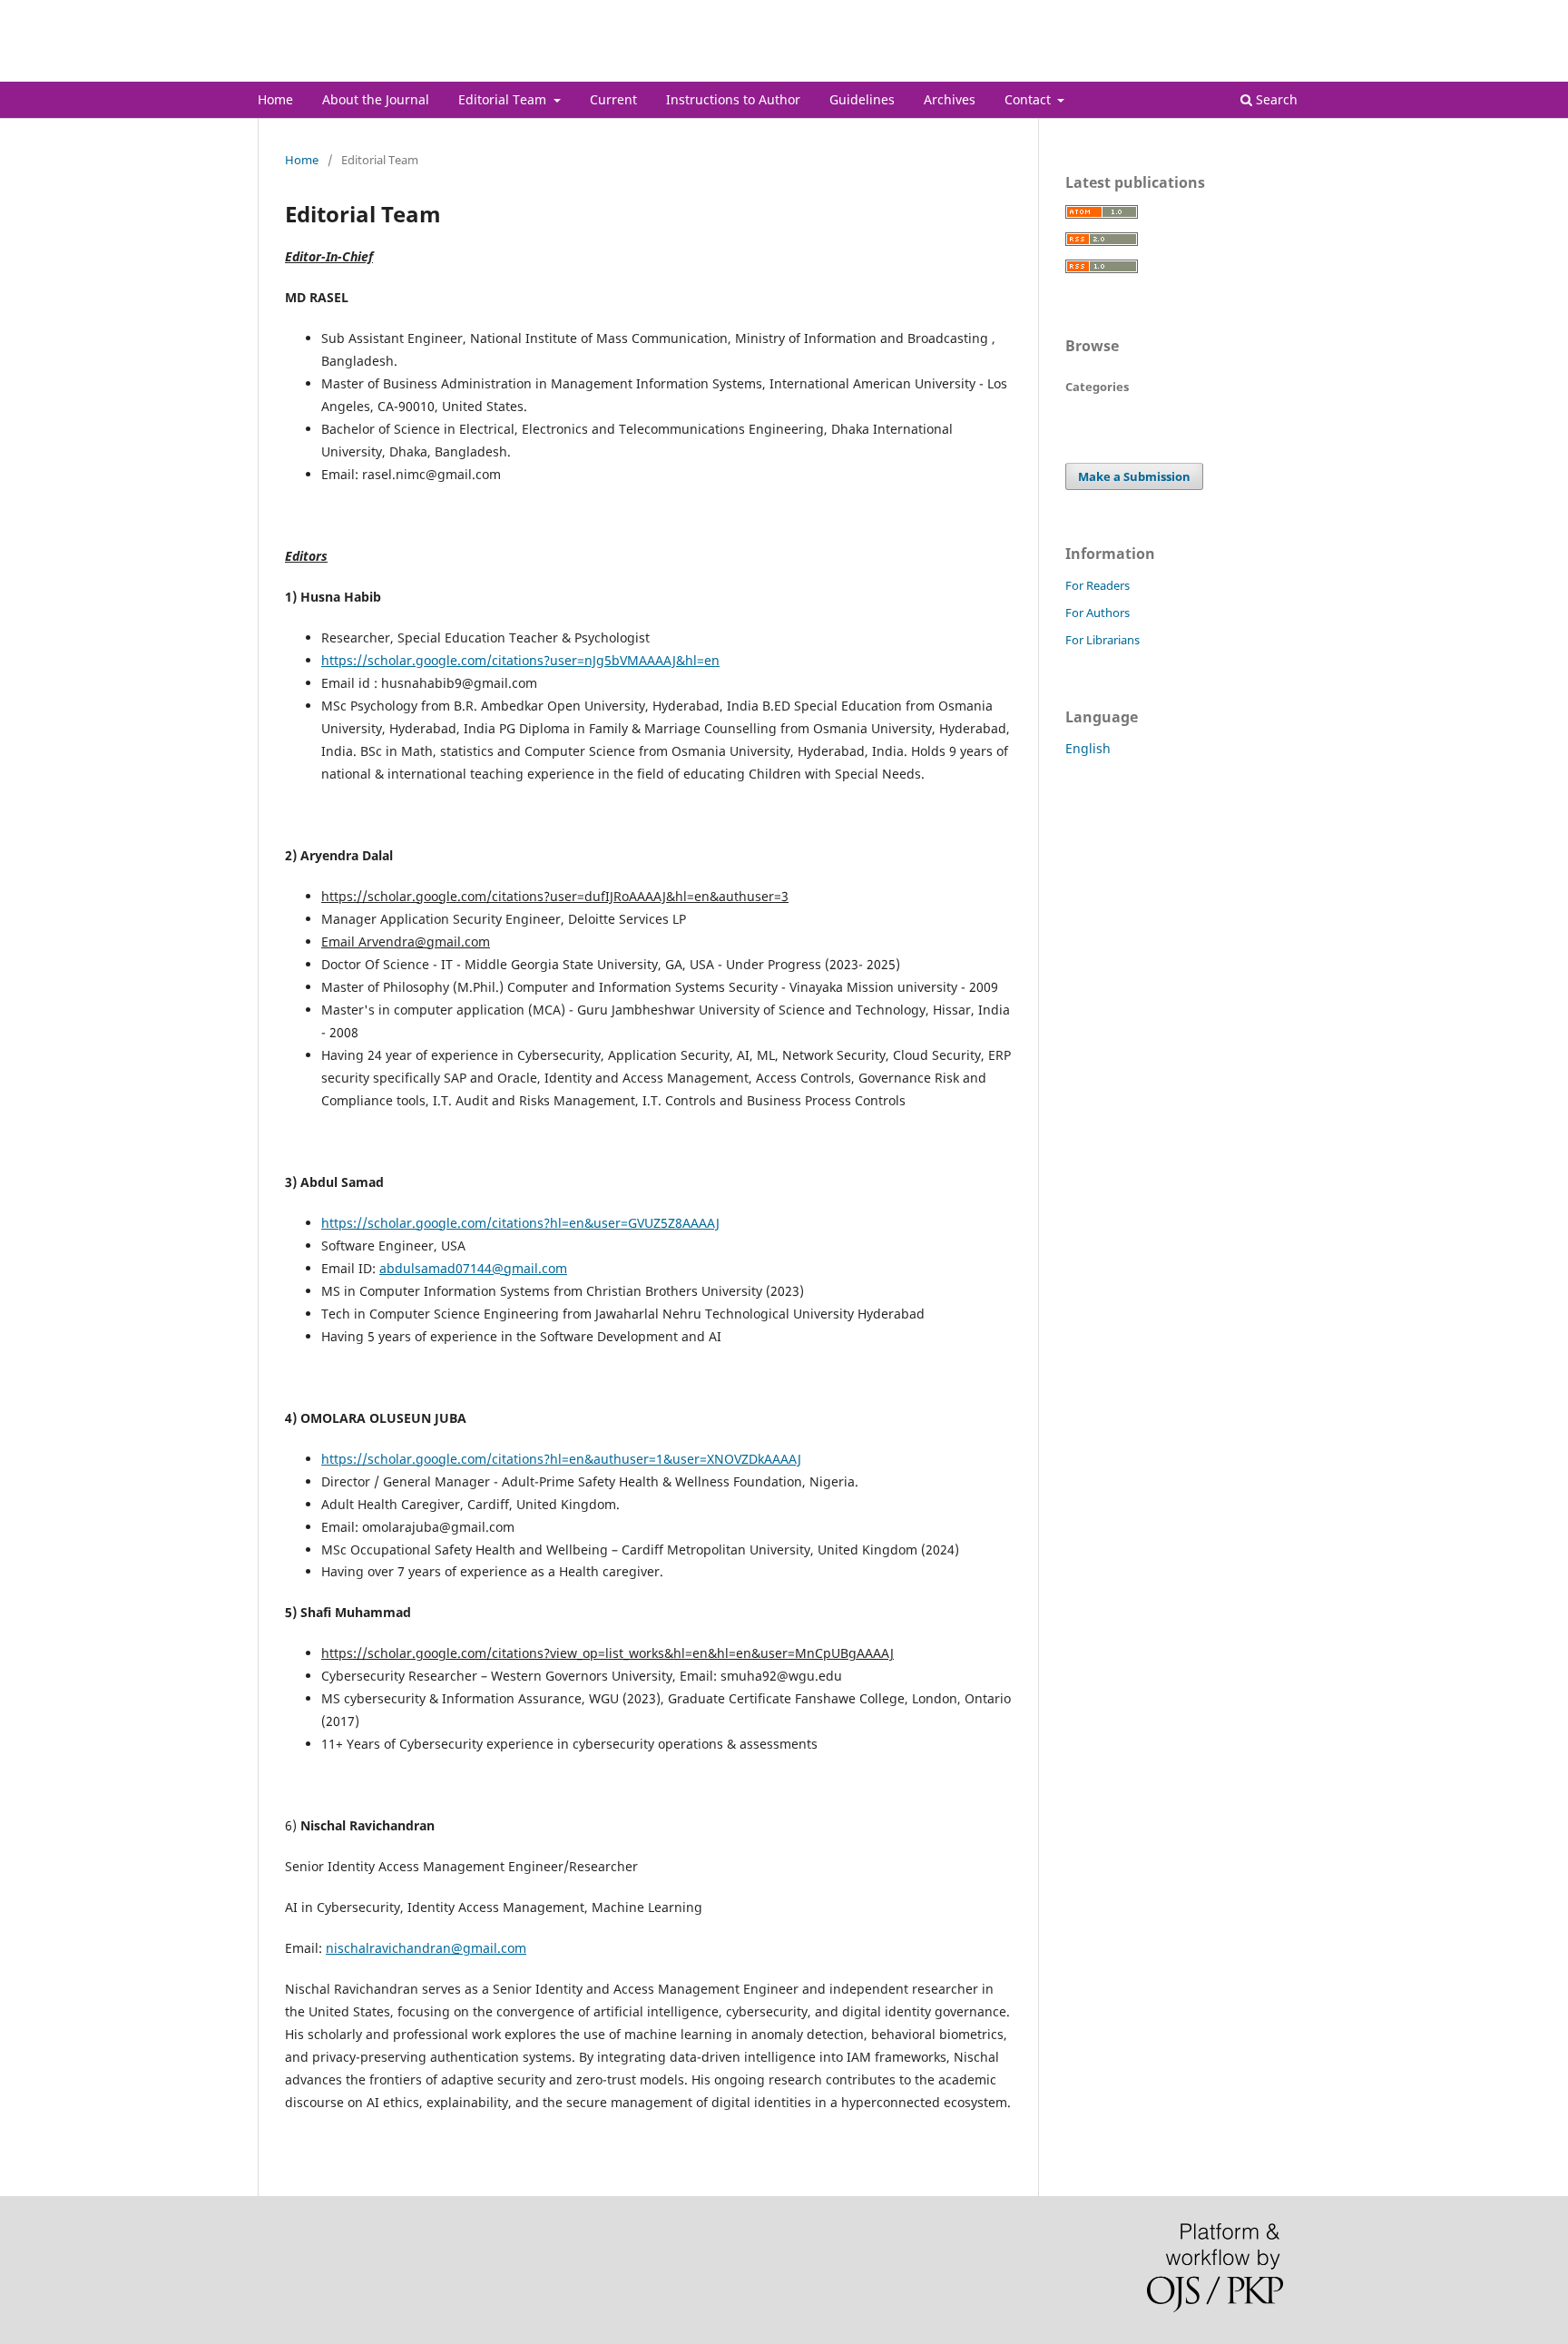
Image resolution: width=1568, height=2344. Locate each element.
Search (1275, 99)
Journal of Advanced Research (420, 68)
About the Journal (376, 99)
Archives (950, 99)
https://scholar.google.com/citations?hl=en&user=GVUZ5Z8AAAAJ (520, 1223)
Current (613, 99)
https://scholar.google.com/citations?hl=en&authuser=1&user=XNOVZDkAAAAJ (561, 1459)
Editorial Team (504, 99)
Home (275, 99)
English (1088, 748)
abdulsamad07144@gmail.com (473, 1268)
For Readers (1098, 585)
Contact (1029, 99)
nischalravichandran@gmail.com (426, 1948)
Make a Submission (1134, 476)
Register (1236, 14)
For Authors (1098, 613)
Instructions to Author (733, 99)
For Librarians (1102, 640)
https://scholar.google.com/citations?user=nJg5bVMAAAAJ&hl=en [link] (520, 660)
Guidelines (862, 99)
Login (1295, 14)
